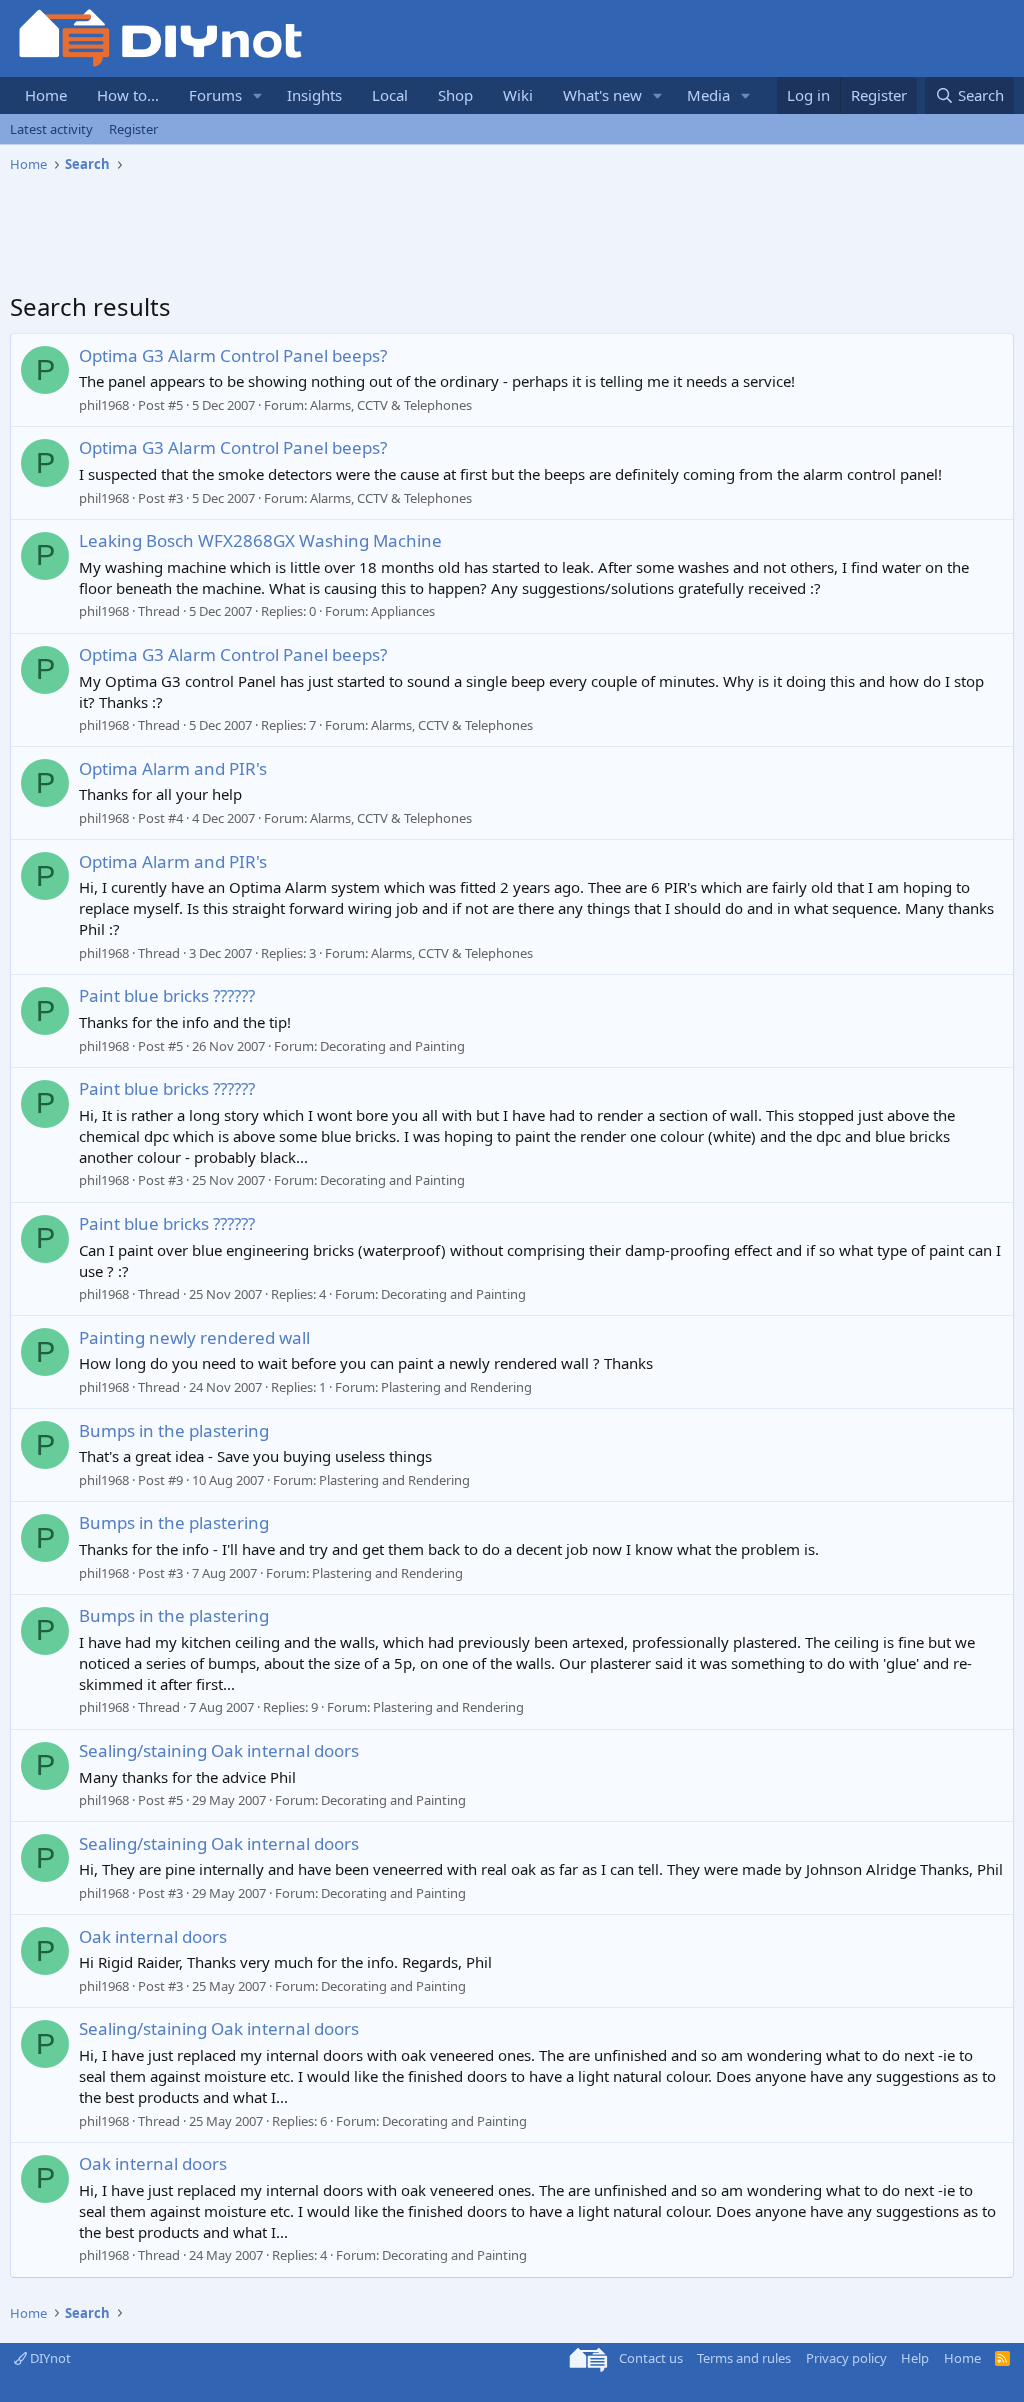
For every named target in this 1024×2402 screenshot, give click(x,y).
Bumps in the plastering (174, 1430)
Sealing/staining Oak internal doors (219, 1750)
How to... (128, 95)
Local (390, 95)
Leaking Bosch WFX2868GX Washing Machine (260, 540)
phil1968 (104, 405)
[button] (258, 95)
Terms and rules (744, 2358)
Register (133, 129)
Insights (314, 95)
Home (46, 95)
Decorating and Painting (392, 1046)
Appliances (403, 611)
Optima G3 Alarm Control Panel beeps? (233, 355)
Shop (455, 95)
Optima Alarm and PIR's (173, 768)
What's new (602, 95)
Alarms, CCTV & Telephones (391, 405)
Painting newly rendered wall (194, 1337)
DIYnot (49, 2358)
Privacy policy (846, 2358)
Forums (215, 95)
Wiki (518, 95)
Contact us (651, 2358)
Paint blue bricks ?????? (167, 995)
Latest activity (51, 129)
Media (708, 95)
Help (915, 2358)
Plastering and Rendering (456, 1387)
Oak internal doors (153, 1936)
